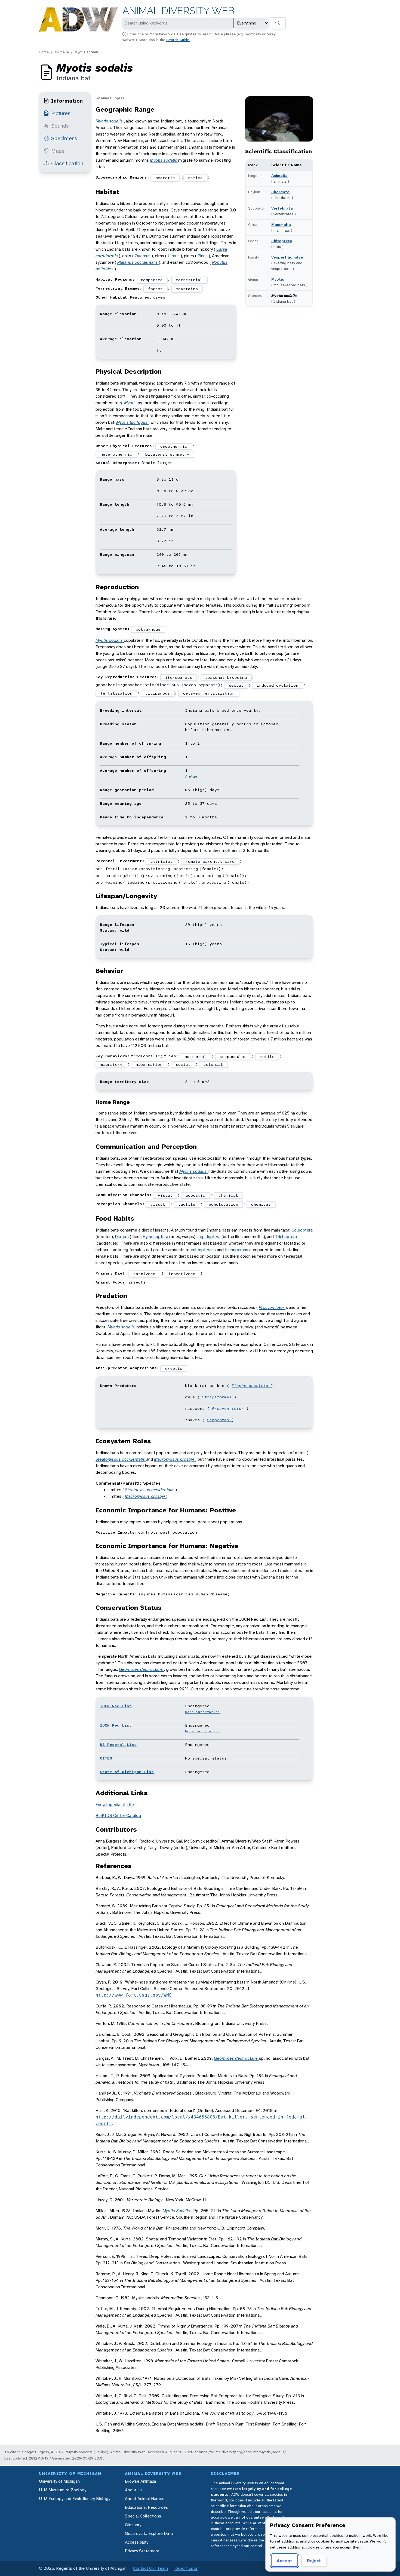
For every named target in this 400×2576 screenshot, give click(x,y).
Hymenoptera (156, 1237)
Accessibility (137, 2542)
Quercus (143, 256)
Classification (67, 163)
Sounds (60, 126)
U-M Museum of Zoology (63, 2490)
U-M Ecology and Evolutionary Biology (75, 2499)
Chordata (280, 192)
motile (267, 1057)
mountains (187, 289)
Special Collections (143, 2516)
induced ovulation (277, 685)
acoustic (195, 1195)
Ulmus (174, 256)
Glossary (133, 2525)
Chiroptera (282, 241)
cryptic (174, 1368)
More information (202, 1712)
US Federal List (118, 1745)
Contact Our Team (150, 2568)
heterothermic (116, 454)
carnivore (144, 1274)
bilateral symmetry (167, 454)
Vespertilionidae (287, 257)
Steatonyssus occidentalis (121, 1459)
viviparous (158, 693)
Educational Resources (146, 2507)
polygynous (148, 629)
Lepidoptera (209, 1237)
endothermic (174, 446)
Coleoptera (302, 1230)
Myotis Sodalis (177, 2211)
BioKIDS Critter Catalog (118, 1815)
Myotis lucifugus (132, 422)
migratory (111, 1064)
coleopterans (204, 1250)
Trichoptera (286, 1237)
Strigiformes (218, 1397)
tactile (187, 1204)
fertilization (116, 693)
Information (67, 101)
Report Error (186, 2568)
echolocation (223, 1204)
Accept (284, 2561)
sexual (236, 685)
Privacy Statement (142, 2551)
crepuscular (233, 1057)
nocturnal (196, 1057)
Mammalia (281, 225)
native (195, 178)
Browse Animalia (140, 2481)
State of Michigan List (127, 1772)
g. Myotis (129, 403)
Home (44, 52)
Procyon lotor (272, 1307)
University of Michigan (59, 2481)
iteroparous (179, 677)
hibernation (149, 1064)
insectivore (182, 1274)
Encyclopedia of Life (115, 1805)
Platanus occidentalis (138, 262)
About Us (134, 2490)
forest (155, 289)
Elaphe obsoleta (251, 1386)
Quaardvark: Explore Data (149, 2533)
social (183, 1064)
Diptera (122, 1237)
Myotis (278, 279)
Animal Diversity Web (178, 11)
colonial (213, 1064)
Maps (58, 151)
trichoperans (237, 1250)
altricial (161, 861)
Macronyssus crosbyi (175, 1459)
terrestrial (189, 280)
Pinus (203, 256)
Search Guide (178, 40)
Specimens (64, 138)
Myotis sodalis (87, 52)
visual (165, 1195)
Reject (314, 2561)
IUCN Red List (116, 1706)
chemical (228, 1195)
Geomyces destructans (141, 1669)
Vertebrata (282, 208)
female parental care (210, 861)
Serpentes (219, 1420)
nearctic (165, 178)
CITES (106, 1758)
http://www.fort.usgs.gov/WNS (135, 1995)
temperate (152, 280)
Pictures (61, 113)
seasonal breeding (226, 677)
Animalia (62, 52)
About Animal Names (145, 2499)
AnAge (191, 776)
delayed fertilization (209, 693)
